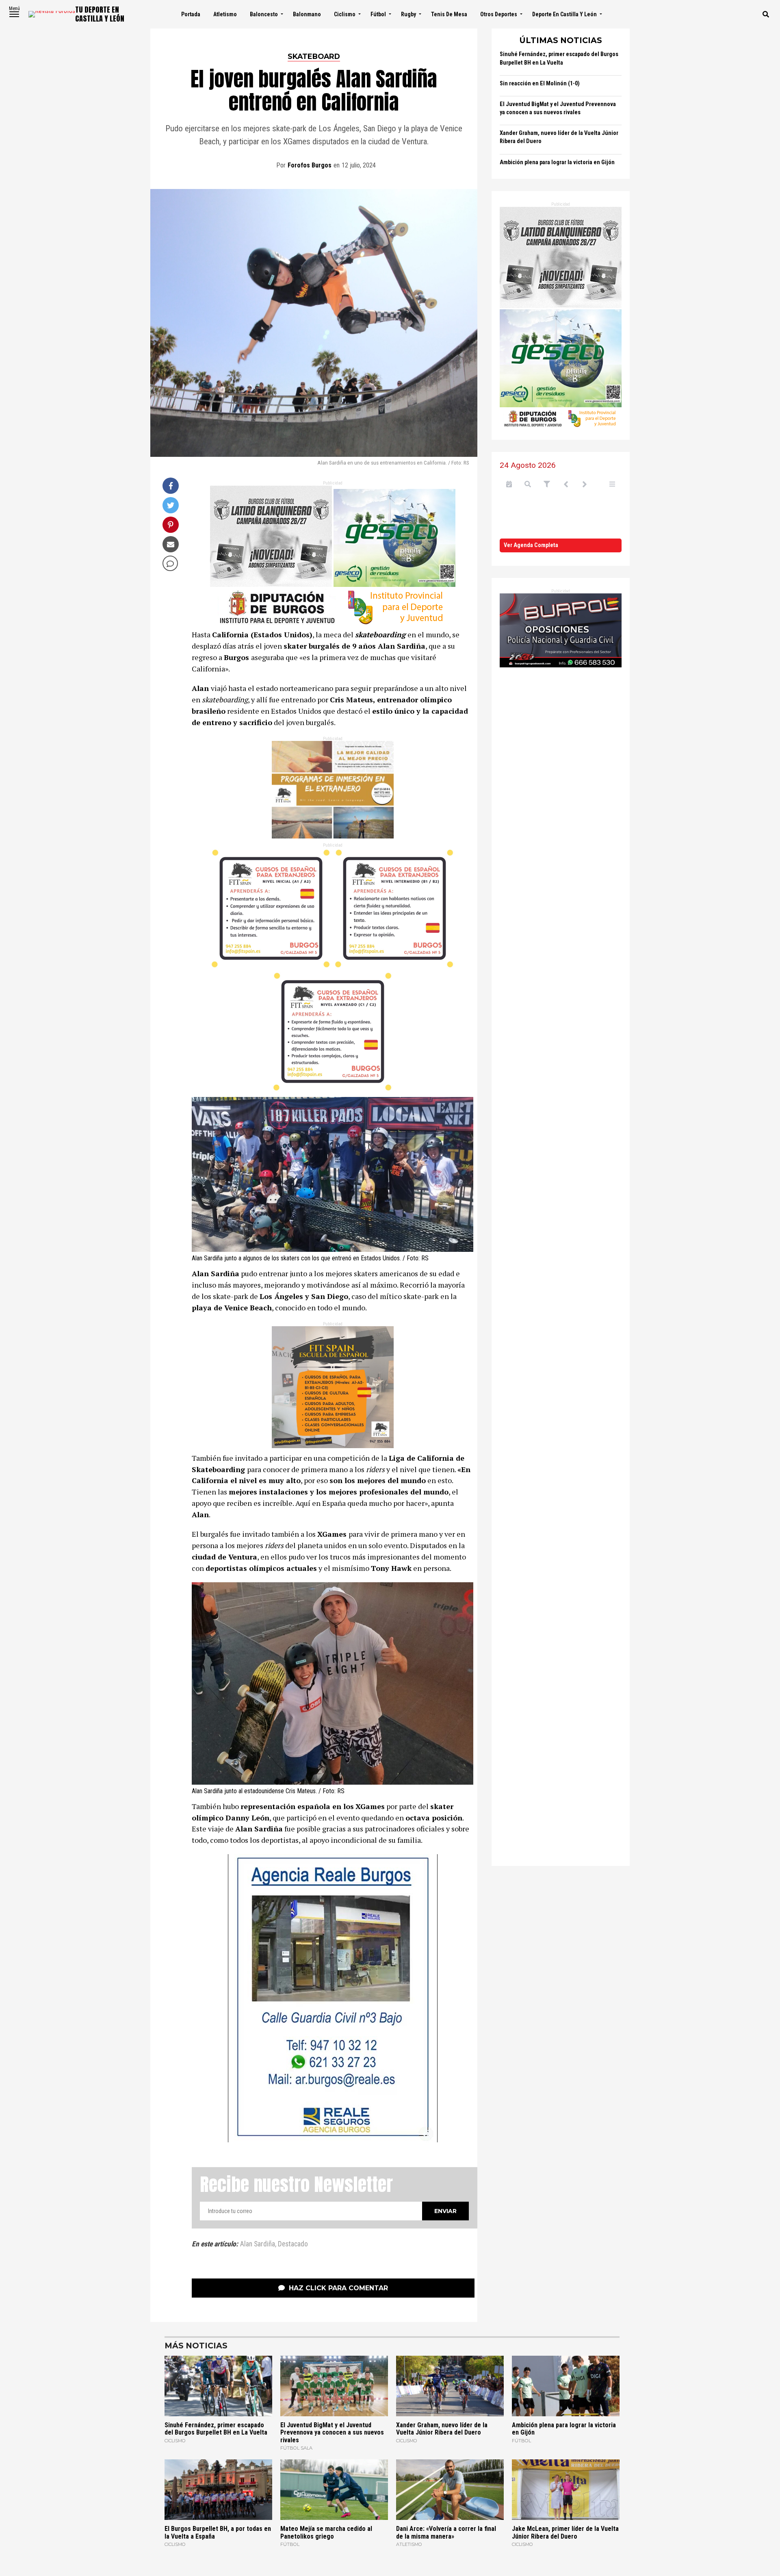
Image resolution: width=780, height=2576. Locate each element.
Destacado (293, 2244)
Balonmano (307, 14)
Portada (191, 14)
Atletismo (225, 14)
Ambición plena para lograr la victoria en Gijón (557, 162)
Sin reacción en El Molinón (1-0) (540, 84)
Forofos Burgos (310, 165)
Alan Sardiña (258, 2244)
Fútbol (378, 14)
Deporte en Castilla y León (564, 14)
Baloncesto (264, 14)
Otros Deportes (499, 14)
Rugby (408, 14)
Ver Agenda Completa (531, 545)
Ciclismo (345, 14)
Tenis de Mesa (449, 14)
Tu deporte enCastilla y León (100, 14)
